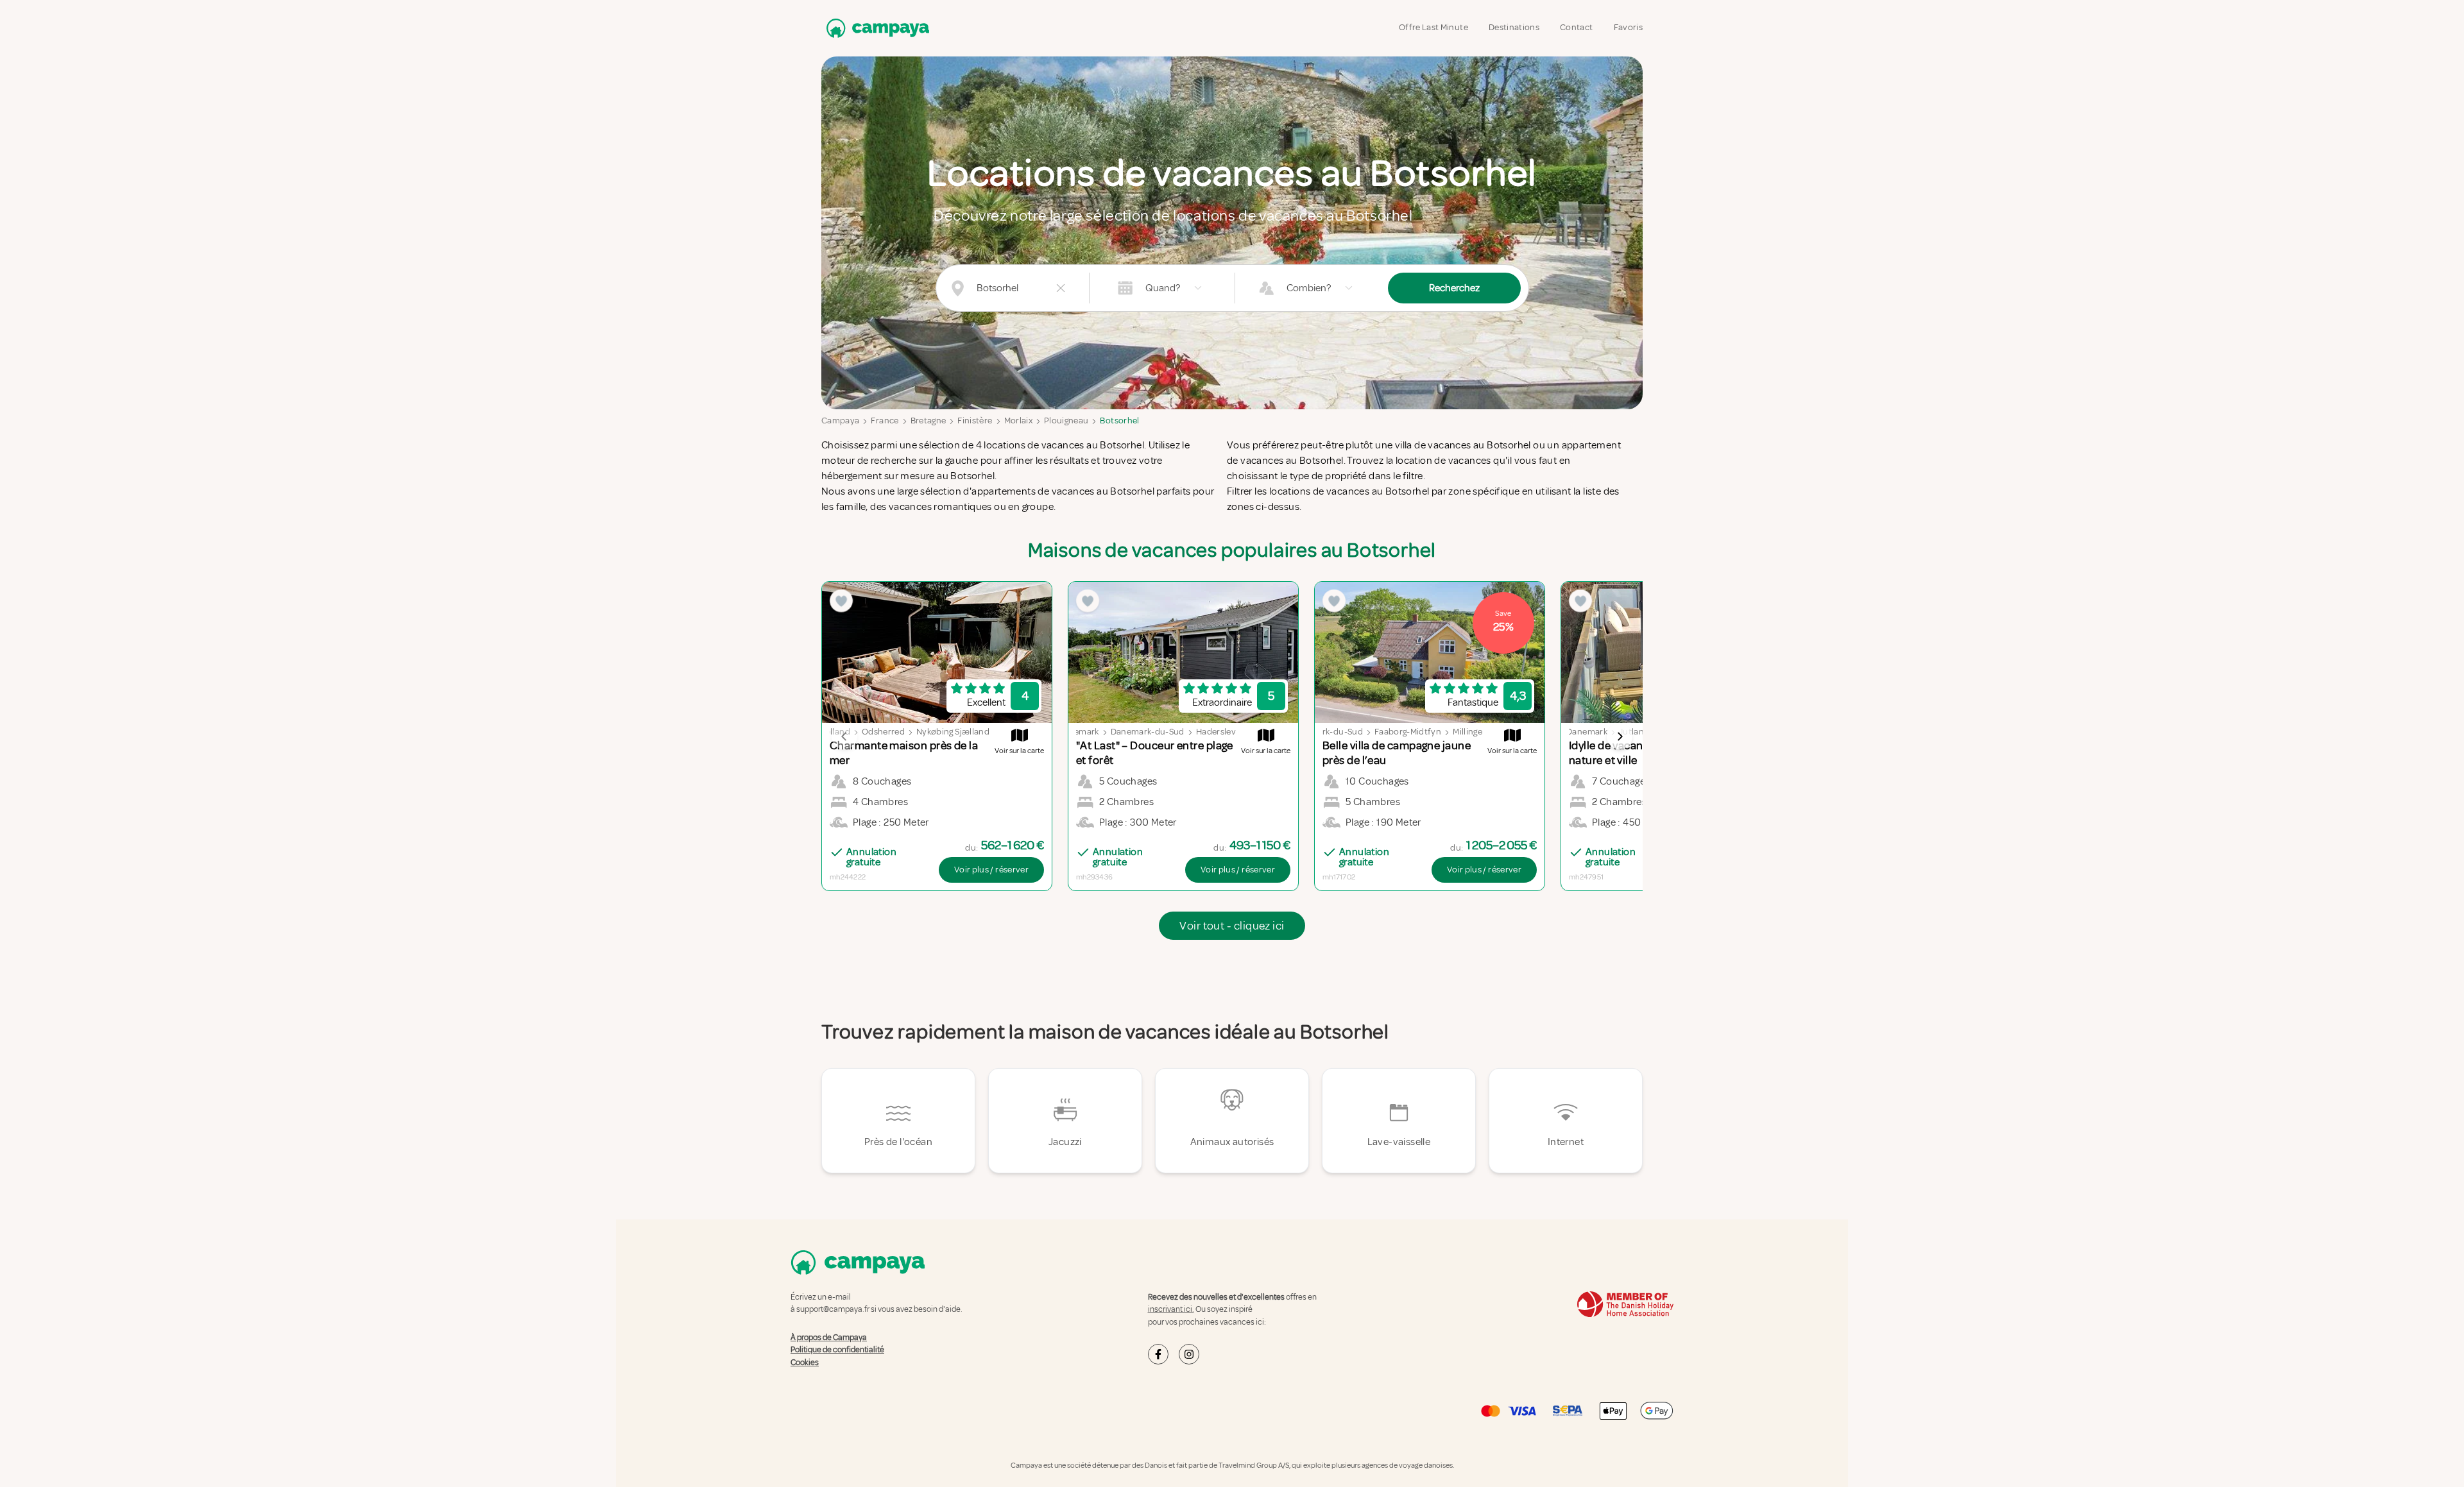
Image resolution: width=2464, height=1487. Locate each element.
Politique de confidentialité (837, 1350)
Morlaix (1018, 421)
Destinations (1514, 27)
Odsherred (883, 732)
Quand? (1163, 288)
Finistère (975, 421)
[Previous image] (844, 736)
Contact (1576, 27)
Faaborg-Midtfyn (1408, 732)
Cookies (805, 1363)
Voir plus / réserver (991, 870)
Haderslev (1216, 732)
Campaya (840, 421)
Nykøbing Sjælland (953, 732)
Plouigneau (1066, 421)
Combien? (1309, 288)
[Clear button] (1061, 288)
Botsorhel (1119, 421)
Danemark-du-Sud (1148, 732)
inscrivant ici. (1171, 1309)
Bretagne (928, 421)
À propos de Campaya (829, 1338)
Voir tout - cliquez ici (1232, 926)
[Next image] (1620, 736)
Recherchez (1454, 288)
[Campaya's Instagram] (1189, 1354)
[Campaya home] (875, 28)
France (885, 421)
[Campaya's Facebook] (1158, 1354)
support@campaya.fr (833, 1309)
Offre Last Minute (1433, 27)
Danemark (1079, 732)
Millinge (1467, 732)
